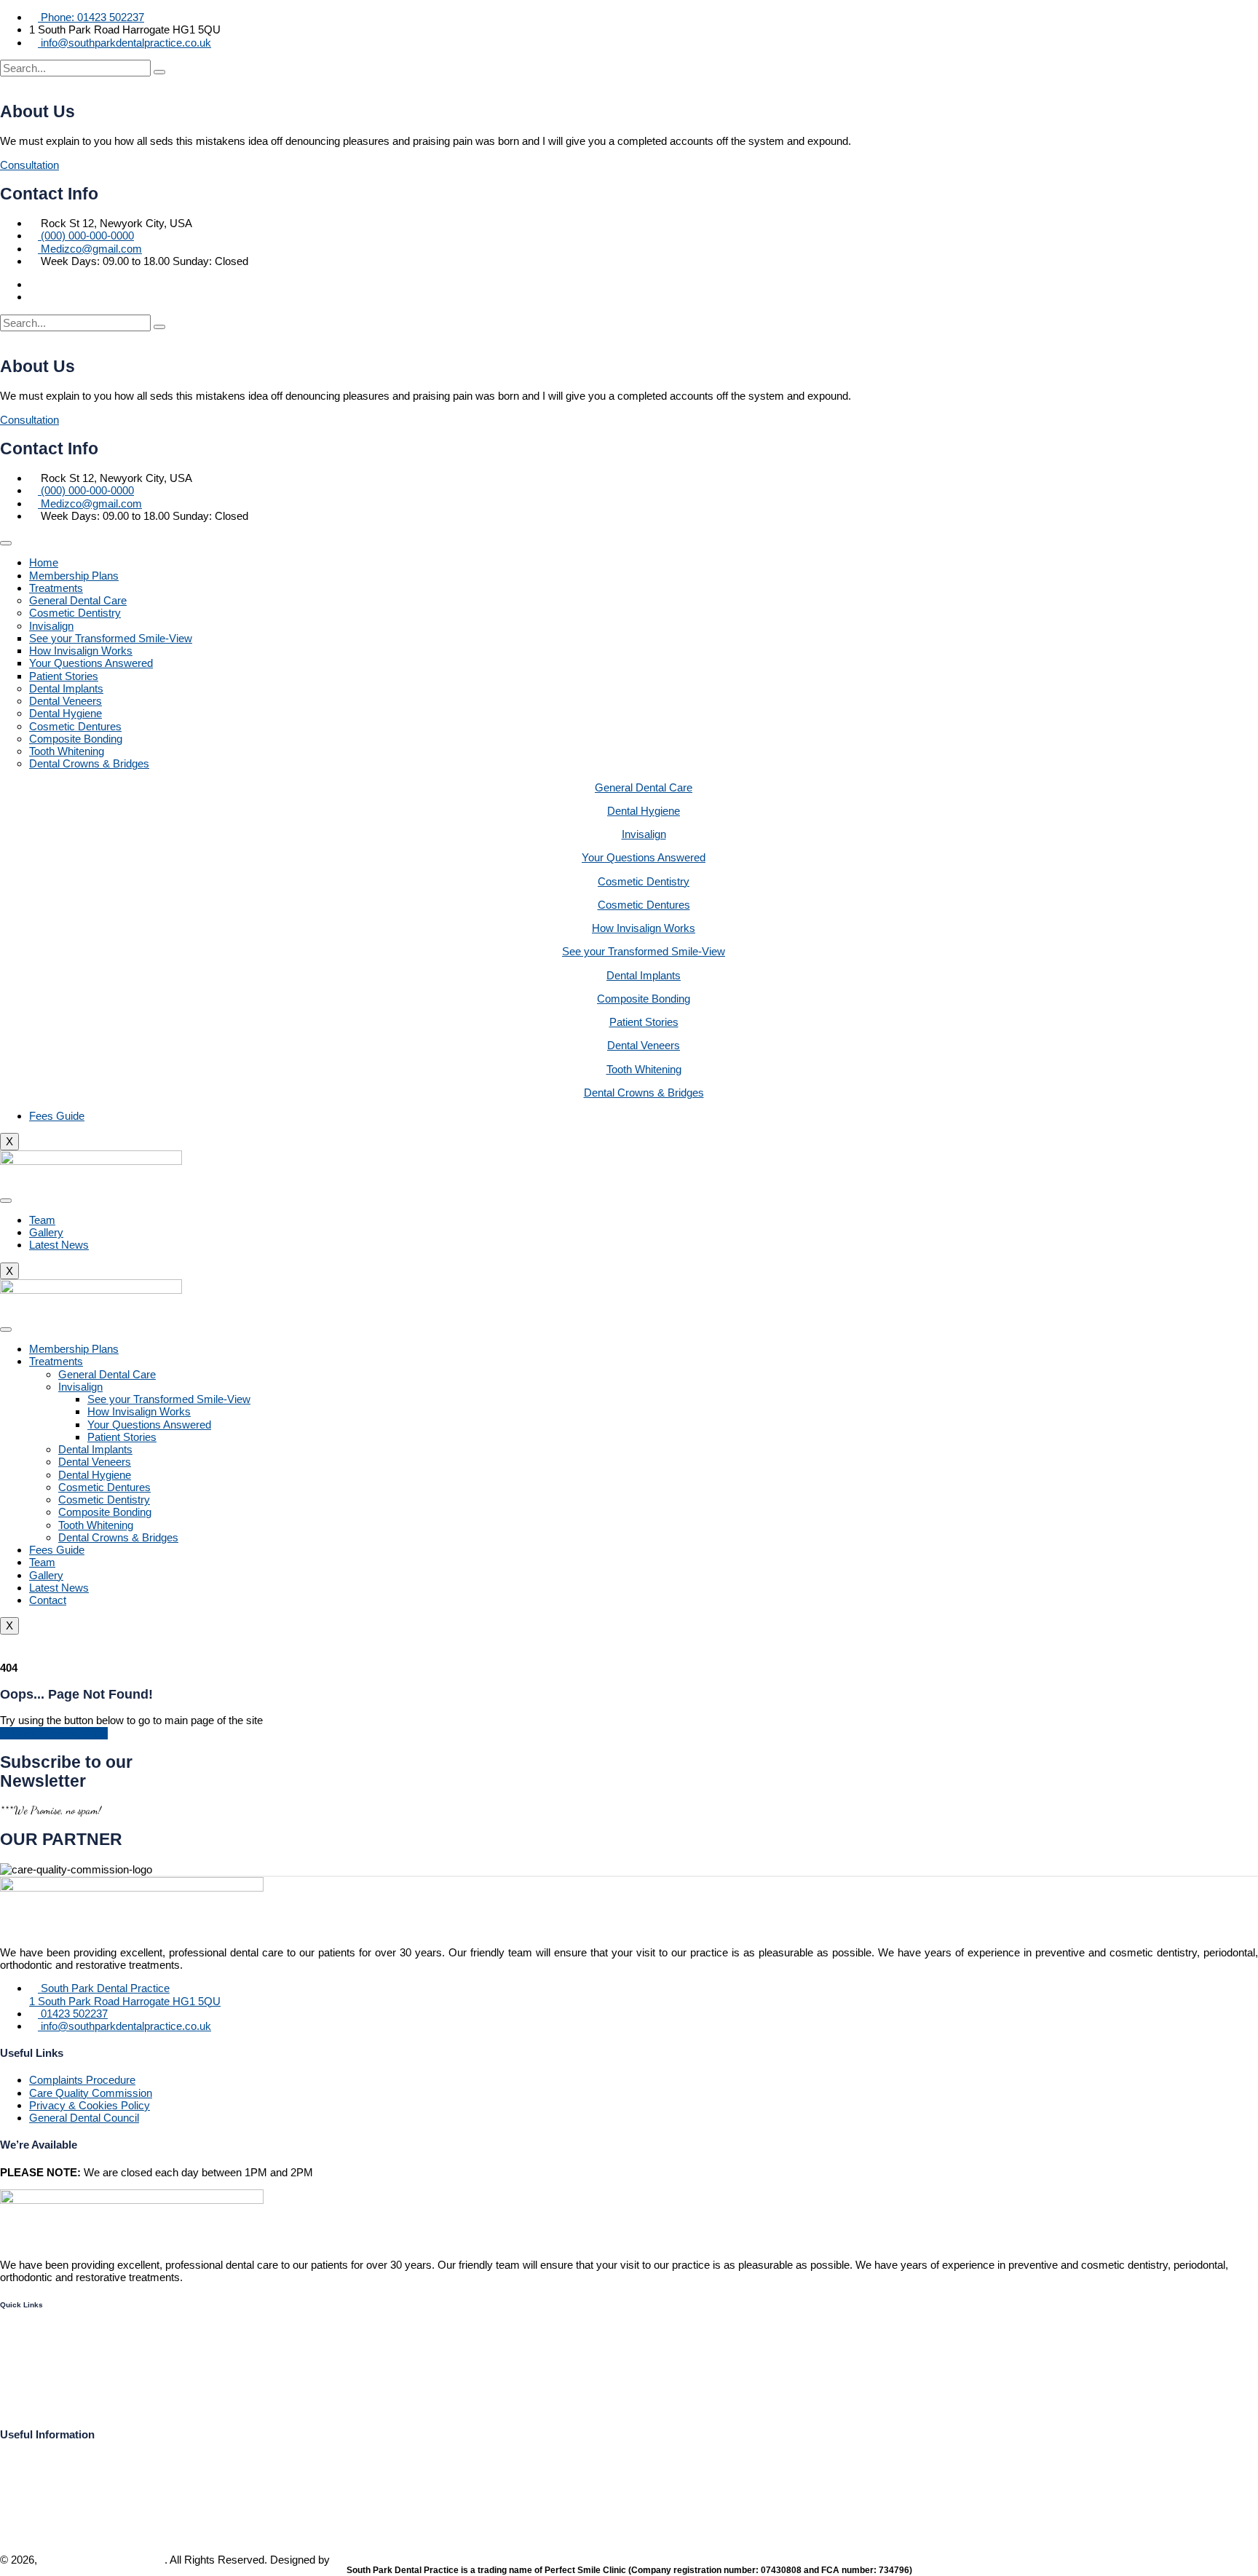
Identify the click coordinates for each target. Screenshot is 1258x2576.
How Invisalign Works (81, 651)
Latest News (59, 1245)
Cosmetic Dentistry (75, 613)
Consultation (29, 165)
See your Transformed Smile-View (111, 638)
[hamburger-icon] (6, 543)
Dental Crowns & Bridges (89, 763)
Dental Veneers (66, 701)
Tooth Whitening (67, 751)
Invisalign (51, 626)
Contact (48, 1600)
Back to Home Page (58, 1733)
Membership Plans (74, 576)
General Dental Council (84, 2118)
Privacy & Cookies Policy (90, 2105)
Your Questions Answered (91, 663)
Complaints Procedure (82, 2080)
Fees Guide (57, 1116)
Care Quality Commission (91, 2093)
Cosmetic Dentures (75, 726)
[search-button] (159, 72)
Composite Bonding (76, 739)
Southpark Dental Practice (102, 2560)
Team (42, 1220)
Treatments (56, 588)
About (15, 2381)
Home (44, 562)
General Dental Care (78, 600)
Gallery (46, 1232)
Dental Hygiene (66, 713)
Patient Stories (64, 676)
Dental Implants (66, 688)
